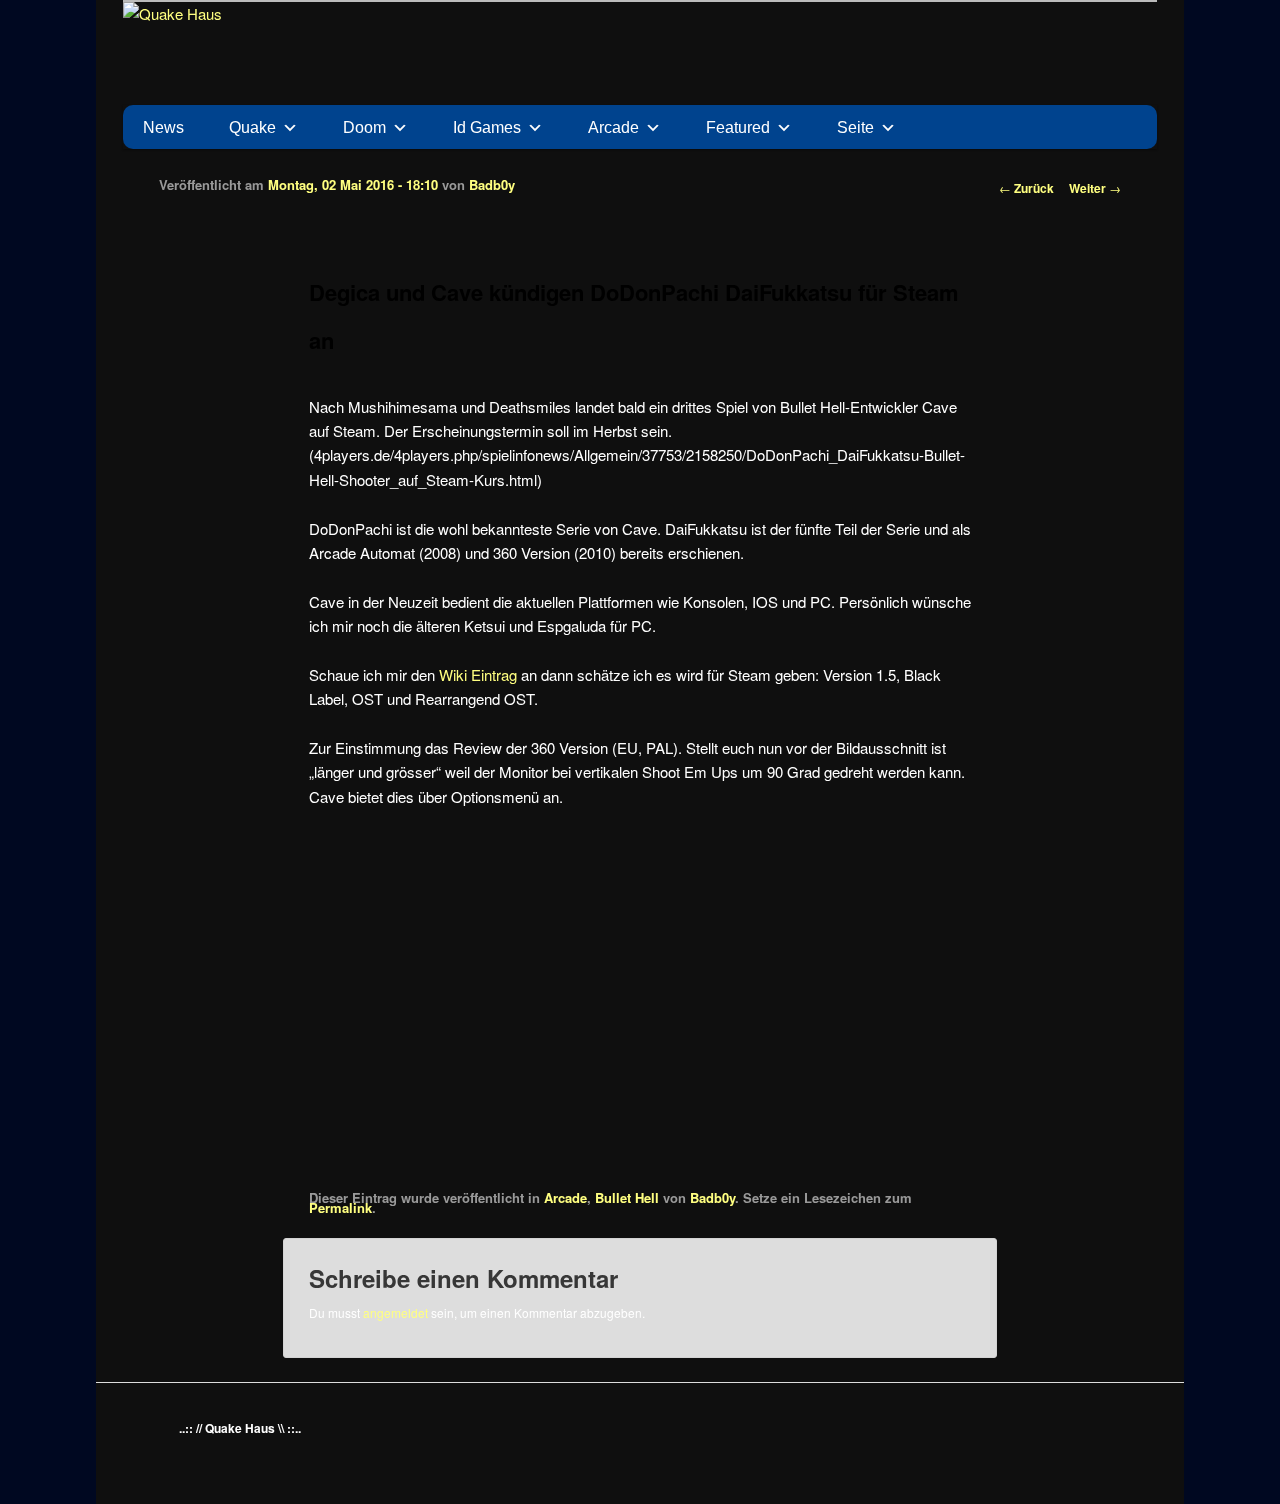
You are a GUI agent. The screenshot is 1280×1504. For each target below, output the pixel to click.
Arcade (565, 1197)
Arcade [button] (613, 127)
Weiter (1095, 188)
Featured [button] (738, 127)
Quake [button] (252, 127)
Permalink (340, 1207)
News (163, 127)
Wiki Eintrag (478, 674)
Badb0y (492, 184)
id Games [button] (487, 127)
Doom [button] (364, 127)
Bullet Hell (627, 1197)
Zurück (1026, 188)
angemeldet (395, 1312)
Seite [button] (855, 127)
